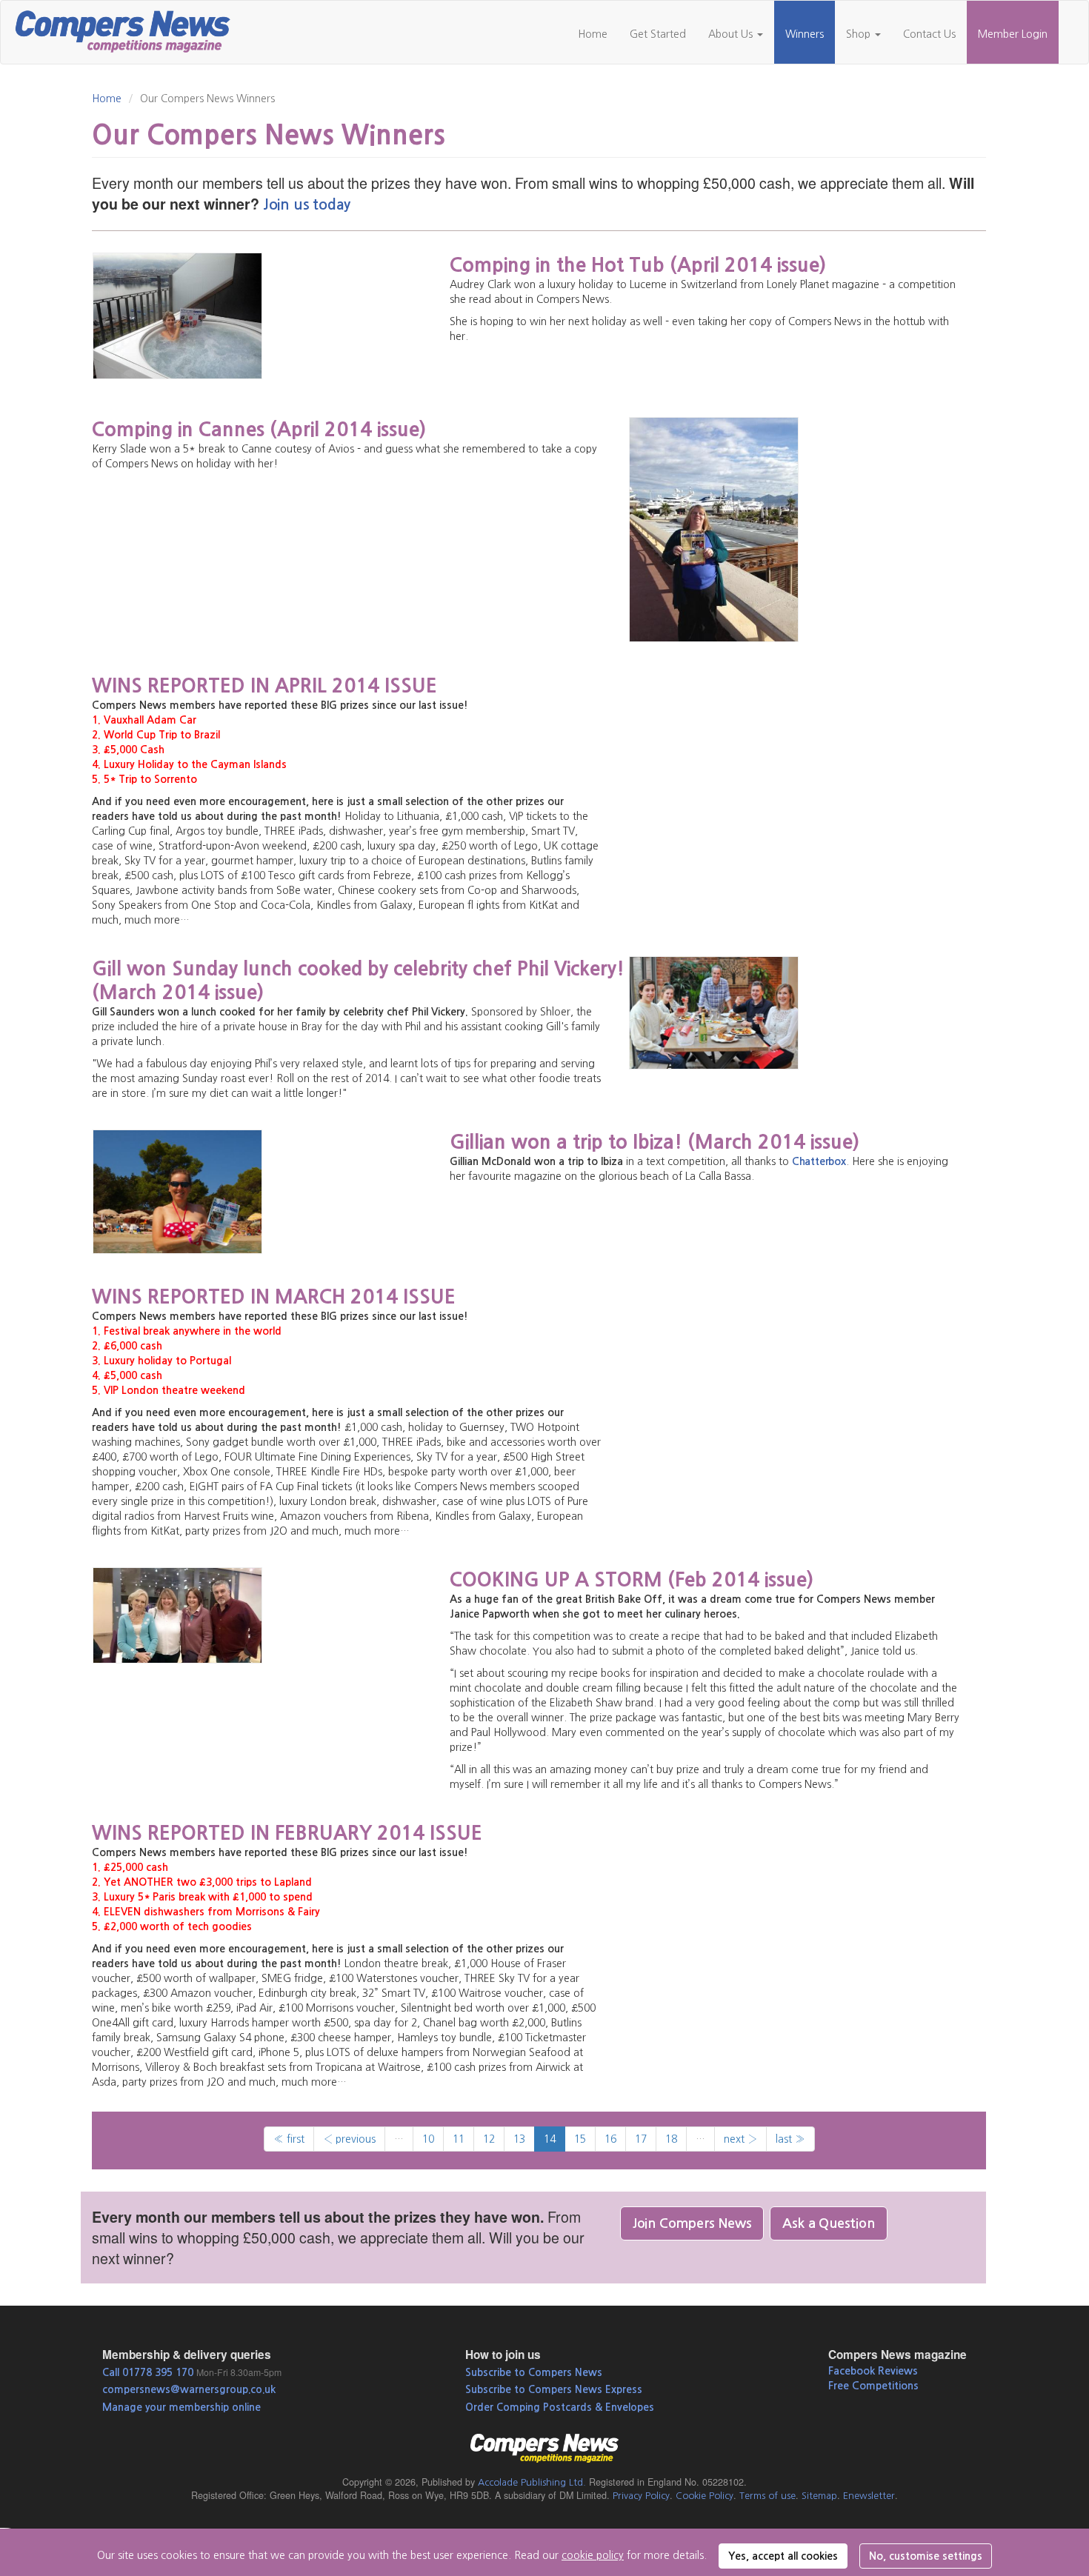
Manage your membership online (181, 2407)
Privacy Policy (641, 2496)
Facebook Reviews (873, 2371)
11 (459, 2139)
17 (641, 2139)
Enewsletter (869, 2496)
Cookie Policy (705, 2496)
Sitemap (819, 2496)
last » (790, 2139)
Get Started (658, 34)
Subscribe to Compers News (534, 2372)
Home (593, 34)
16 (610, 2139)
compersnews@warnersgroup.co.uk (189, 2389)
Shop (860, 34)
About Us (732, 34)
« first (289, 2139)
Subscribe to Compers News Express (554, 2389)
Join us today (307, 205)
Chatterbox (819, 1161)
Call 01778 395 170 (148, 2372)
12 (489, 2139)
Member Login (1013, 34)
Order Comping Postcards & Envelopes (560, 2407)
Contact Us (929, 34)
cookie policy (593, 2555)
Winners (805, 34)
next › (740, 2139)
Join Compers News (692, 2223)
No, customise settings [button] (926, 2556)
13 (519, 2139)
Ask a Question (828, 2223)
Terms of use (767, 2496)
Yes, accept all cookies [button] (783, 2556)
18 (671, 2139)
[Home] (129, 30)
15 (580, 2139)
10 (428, 2139)
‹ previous (349, 2139)
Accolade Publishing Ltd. (532, 2482)
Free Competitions (873, 2386)
